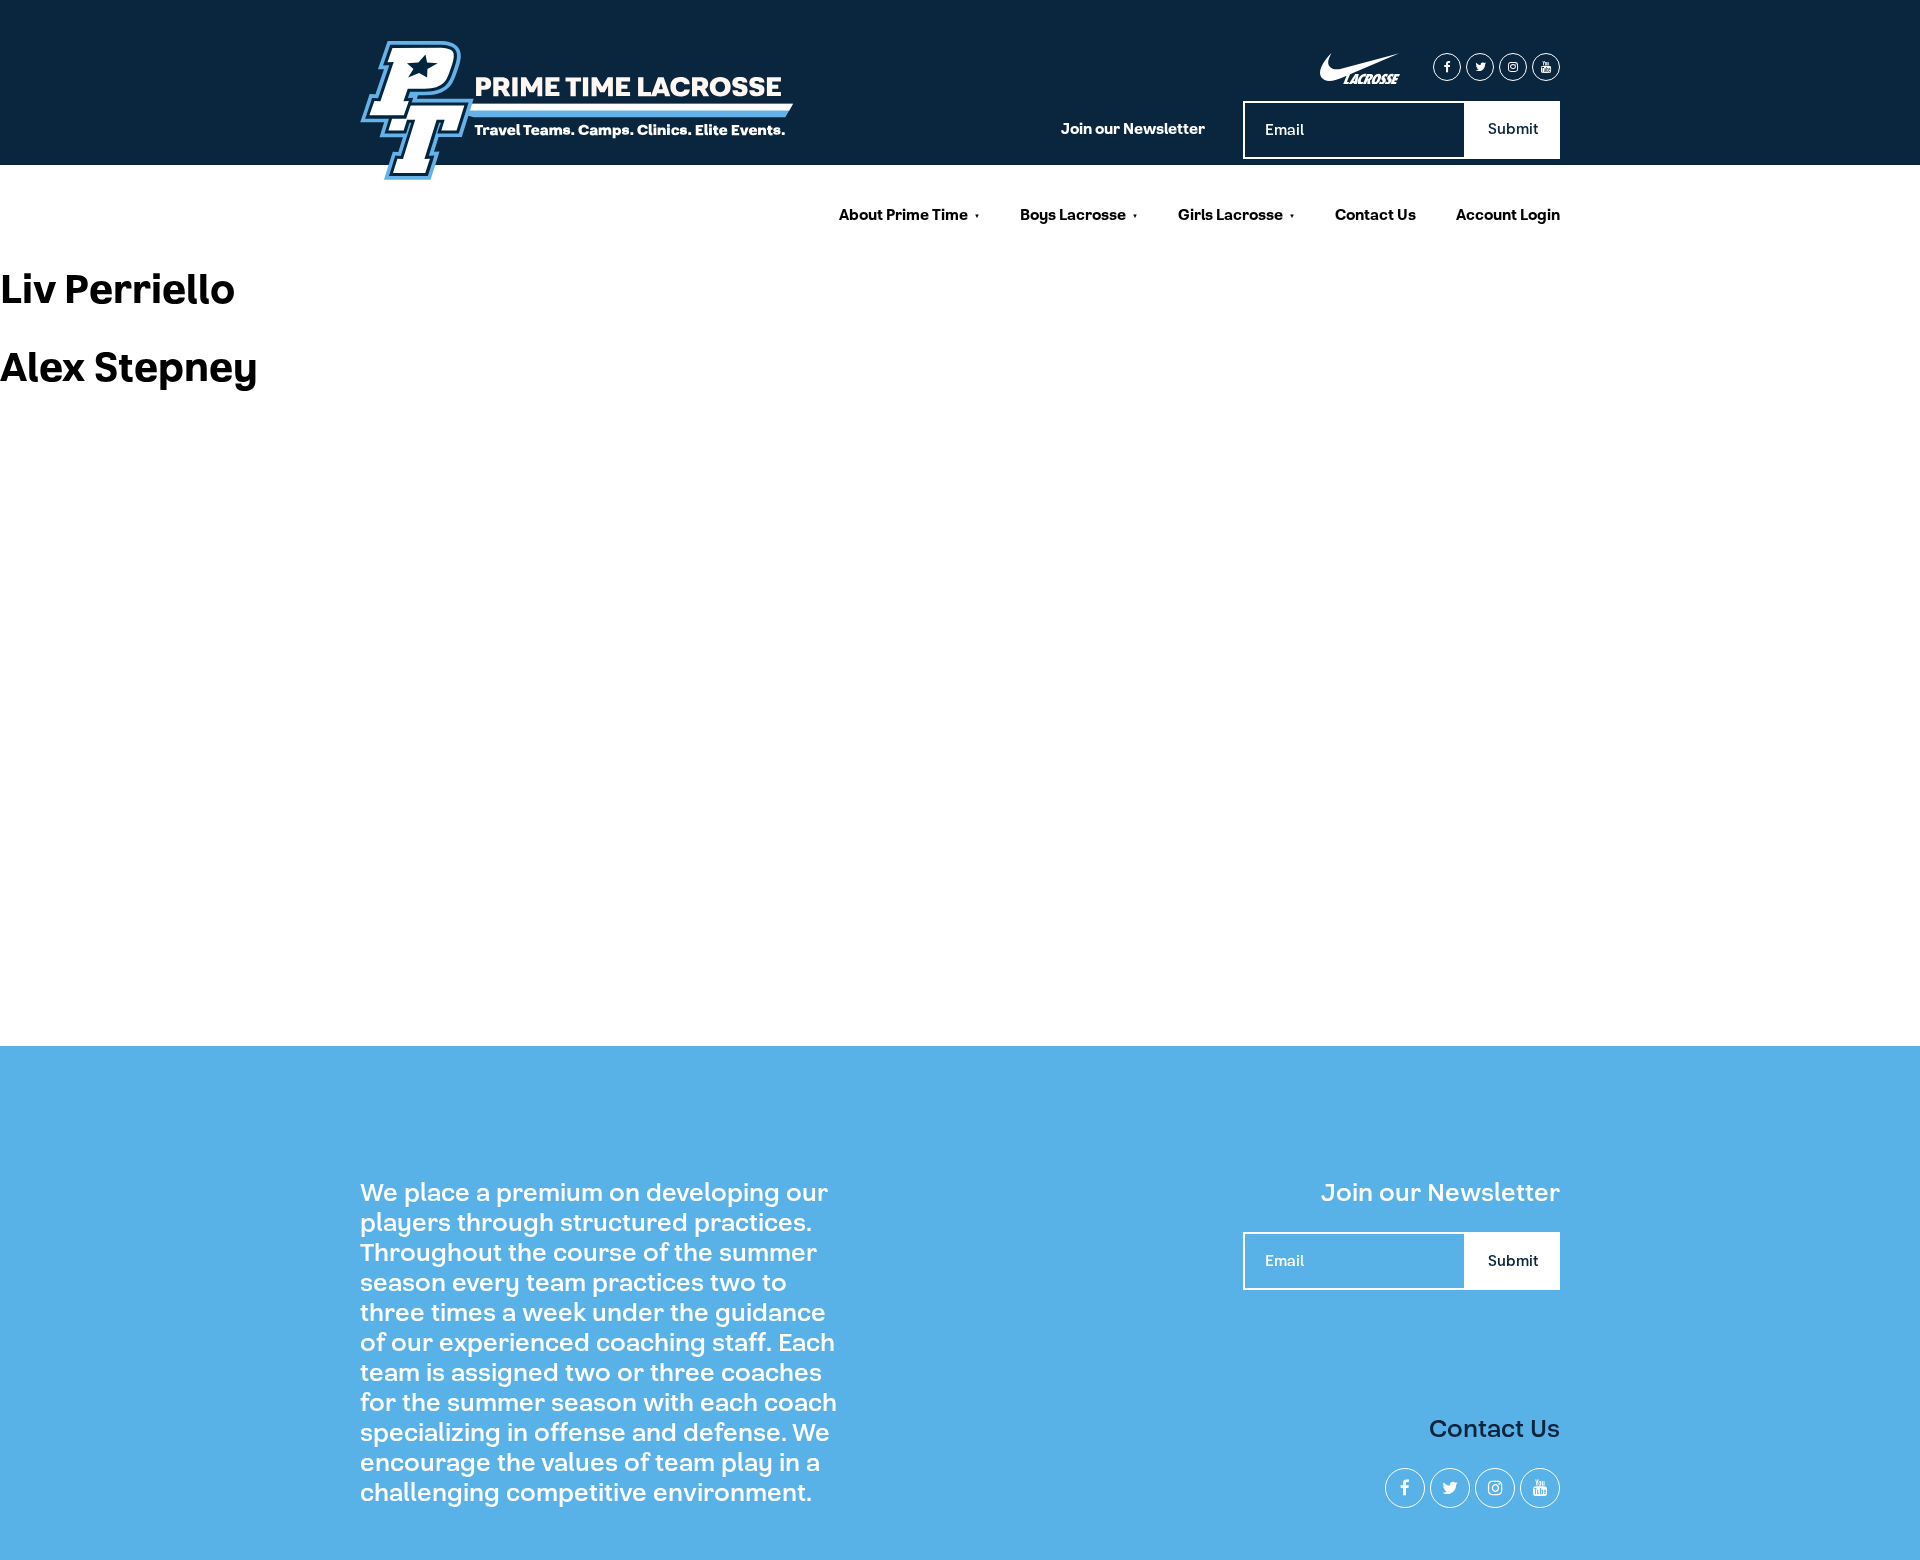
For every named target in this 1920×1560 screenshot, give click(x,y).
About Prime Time (903, 215)
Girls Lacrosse (1230, 215)
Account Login (1508, 215)
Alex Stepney (129, 368)
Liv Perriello (117, 290)
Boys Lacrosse (1073, 215)
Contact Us (1375, 215)
